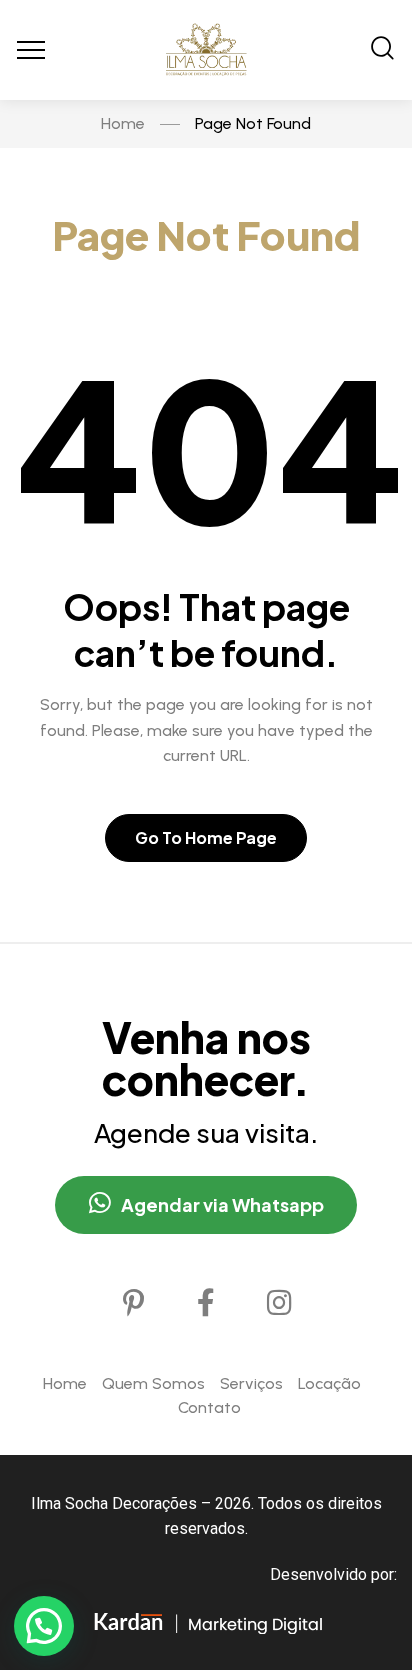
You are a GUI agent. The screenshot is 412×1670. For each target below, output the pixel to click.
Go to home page (206, 837)
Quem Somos (153, 1383)
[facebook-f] (206, 1303)
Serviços (251, 1383)
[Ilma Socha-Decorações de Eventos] (205, 50)
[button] (44, 1626)
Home (65, 1383)
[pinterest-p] (133, 1303)
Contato (209, 1407)
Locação (329, 1383)
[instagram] (279, 1303)
